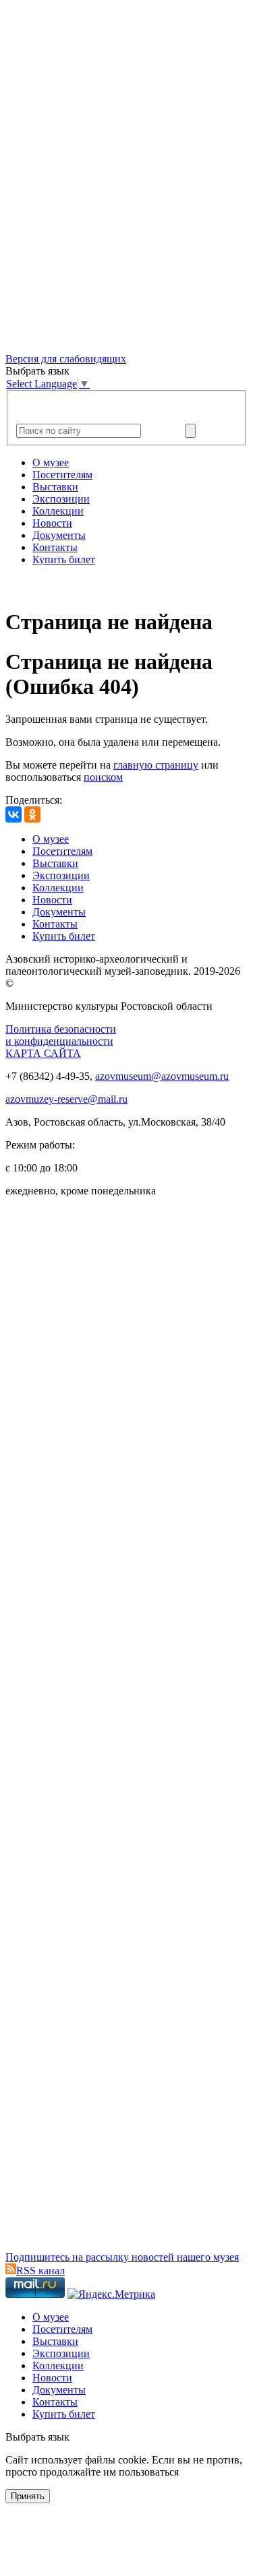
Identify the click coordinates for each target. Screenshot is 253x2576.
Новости (52, 523)
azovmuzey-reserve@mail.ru (66, 1099)
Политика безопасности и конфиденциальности (61, 1035)
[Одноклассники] (32, 814)
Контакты (55, 547)
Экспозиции (61, 499)
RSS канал (40, 2271)
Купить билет (64, 559)
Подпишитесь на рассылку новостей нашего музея (122, 2257)
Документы (59, 535)
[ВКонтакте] (13, 814)
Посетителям (62, 475)
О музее (51, 462)
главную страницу (156, 765)
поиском (103, 777)
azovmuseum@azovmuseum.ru (162, 1076)
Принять (28, 2496)
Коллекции (58, 511)
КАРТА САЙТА (43, 1053)
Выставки (55, 487)
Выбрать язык (37, 2437)
